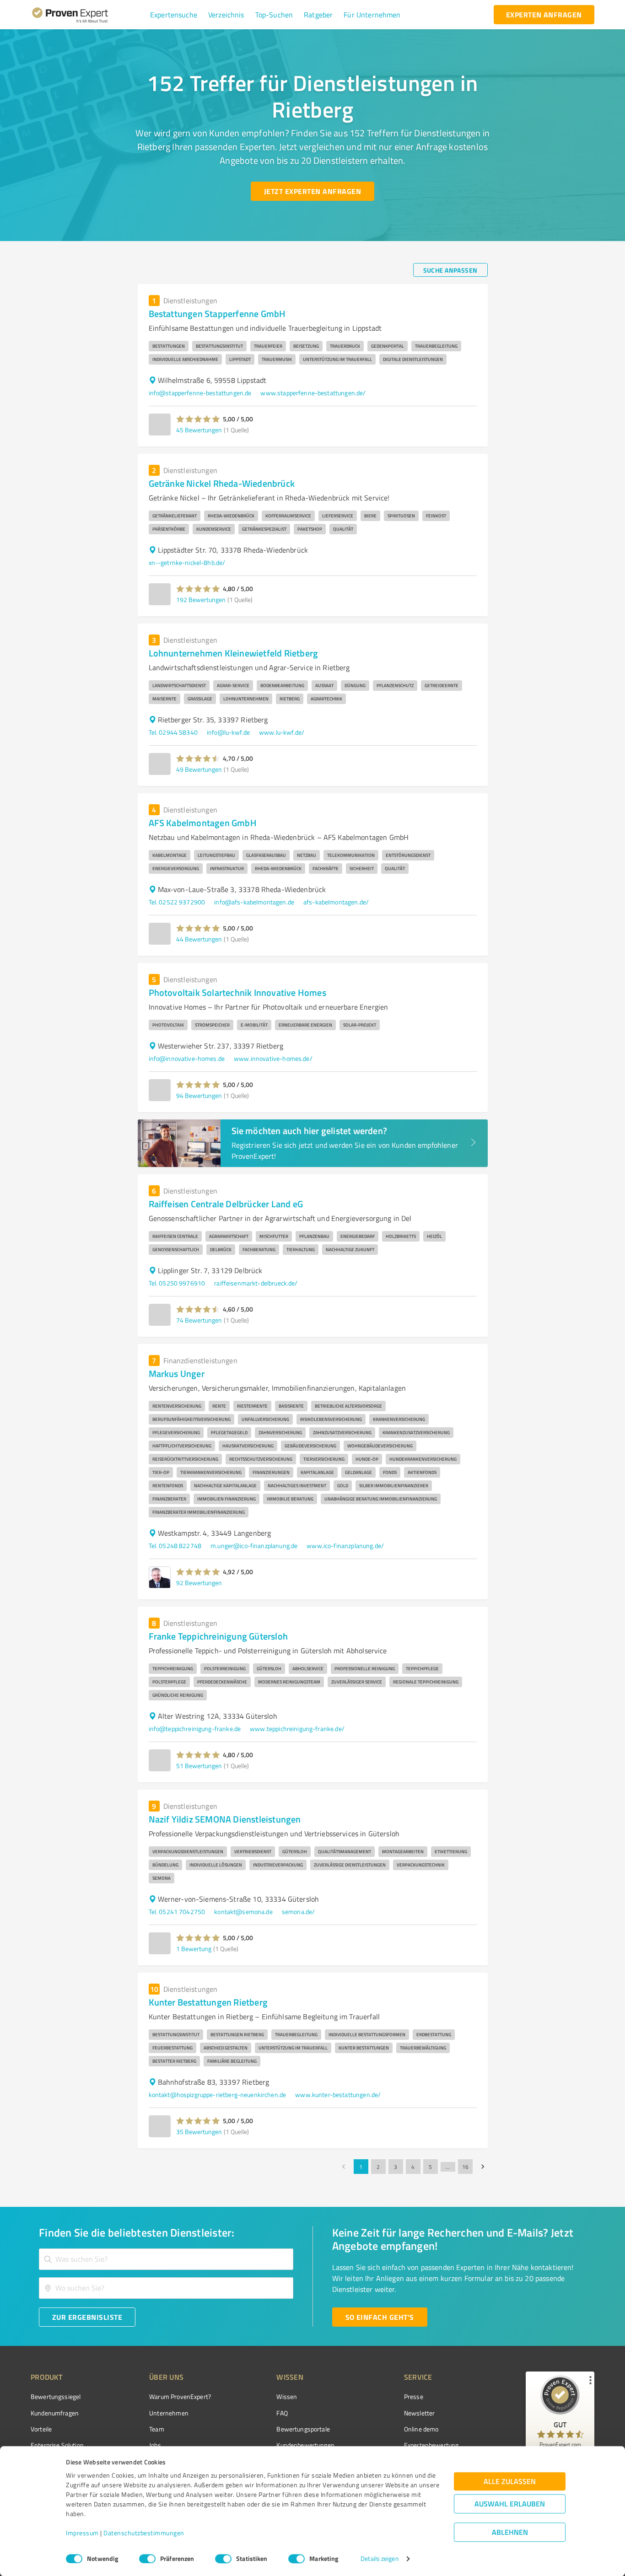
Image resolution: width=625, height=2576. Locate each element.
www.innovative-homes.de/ (273, 1058)
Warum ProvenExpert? (180, 2396)
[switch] (147, 2559)
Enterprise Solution (57, 2445)
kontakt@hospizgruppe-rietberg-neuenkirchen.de (218, 2095)
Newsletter (420, 2413)
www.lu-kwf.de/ (282, 732)
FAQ (282, 2413)
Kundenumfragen (55, 2413)
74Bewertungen (199, 1320)
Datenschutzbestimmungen (144, 2533)
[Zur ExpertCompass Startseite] (89, 15)
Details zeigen (380, 2559)
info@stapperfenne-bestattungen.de (200, 393)
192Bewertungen (201, 600)
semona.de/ (299, 1912)
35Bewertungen (199, 2132)
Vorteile (41, 2429)
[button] (174, 15)
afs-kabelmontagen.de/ (336, 902)
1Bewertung (194, 1949)
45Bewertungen (199, 430)
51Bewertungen (199, 1766)
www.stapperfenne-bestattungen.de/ (313, 393)
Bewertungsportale (303, 2429)
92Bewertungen (199, 1583)
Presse (414, 2396)
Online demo (421, 2429)
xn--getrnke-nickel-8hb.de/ (187, 562)
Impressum (82, 2533)
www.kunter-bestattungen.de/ (338, 2095)
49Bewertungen (199, 769)
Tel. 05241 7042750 (177, 1912)
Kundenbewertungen (305, 2445)
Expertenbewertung (431, 2445)
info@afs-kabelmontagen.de (254, 902)
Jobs (155, 2445)
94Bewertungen (199, 1095)
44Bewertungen (199, 939)
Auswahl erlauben (510, 2504)
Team (157, 2429)
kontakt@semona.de (243, 1912)
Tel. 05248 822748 (175, 1546)
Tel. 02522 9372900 (177, 902)
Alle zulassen (510, 2482)
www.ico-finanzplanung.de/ (345, 1546)
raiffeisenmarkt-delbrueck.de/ (256, 1283)
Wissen (287, 2396)
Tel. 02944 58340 (173, 732)
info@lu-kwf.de (228, 732)
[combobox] (166, 2259)
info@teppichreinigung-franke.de (195, 1729)
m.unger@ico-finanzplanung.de (254, 1546)
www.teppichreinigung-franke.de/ (297, 1729)
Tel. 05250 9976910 (177, 1283)
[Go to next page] (483, 2167)
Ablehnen (510, 2532)
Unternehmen (169, 2413)
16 (465, 2167)
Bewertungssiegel (56, 2396)
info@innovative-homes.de (187, 1058)
